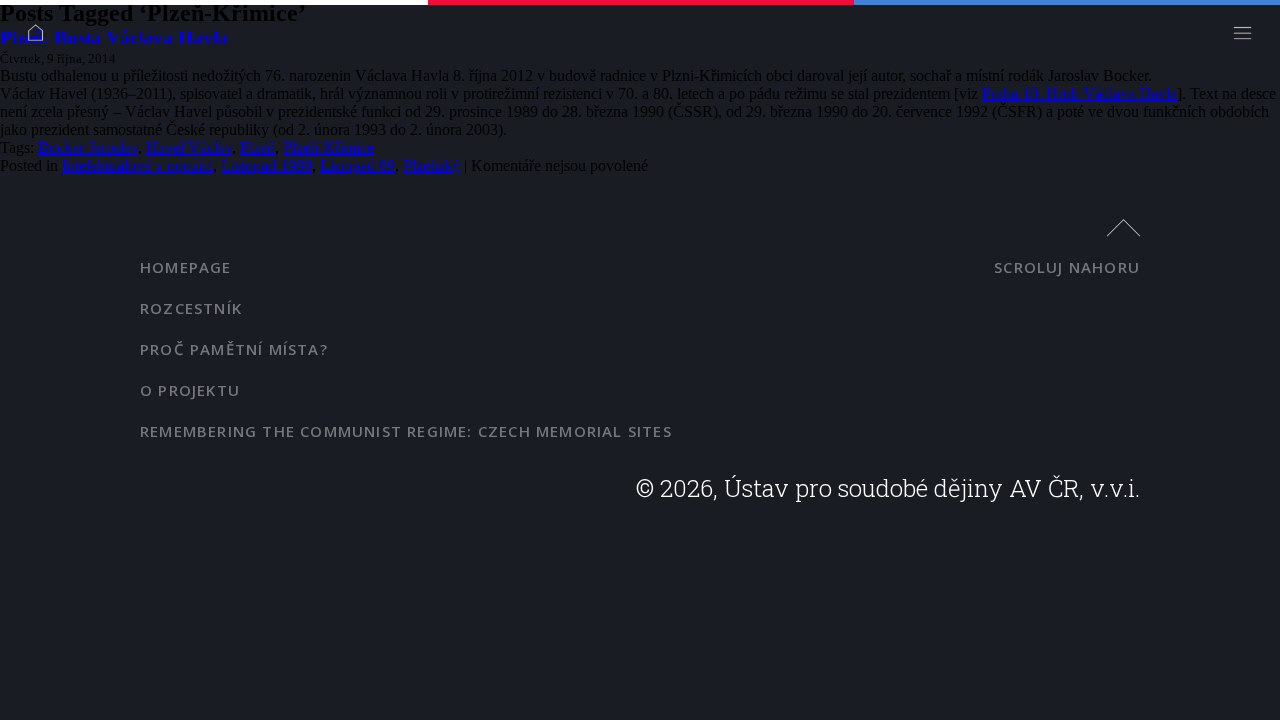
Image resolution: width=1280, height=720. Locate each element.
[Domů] (40, 37)
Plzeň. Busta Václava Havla (114, 37)
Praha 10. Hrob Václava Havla (1079, 93)
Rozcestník (191, 308)
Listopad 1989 (266, 165)
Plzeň (257, 147)
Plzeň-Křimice (328, 147)
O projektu (190, 390)
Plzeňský (431, 165)
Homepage (186, 267)
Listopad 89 (357, 165)
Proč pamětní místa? (234, 349)
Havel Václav (189, 147)
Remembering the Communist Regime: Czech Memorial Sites (406, 431)
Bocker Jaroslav (88, 147)
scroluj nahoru (1067, 267)
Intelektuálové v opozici (137, 165)
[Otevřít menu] (1247, 37)
